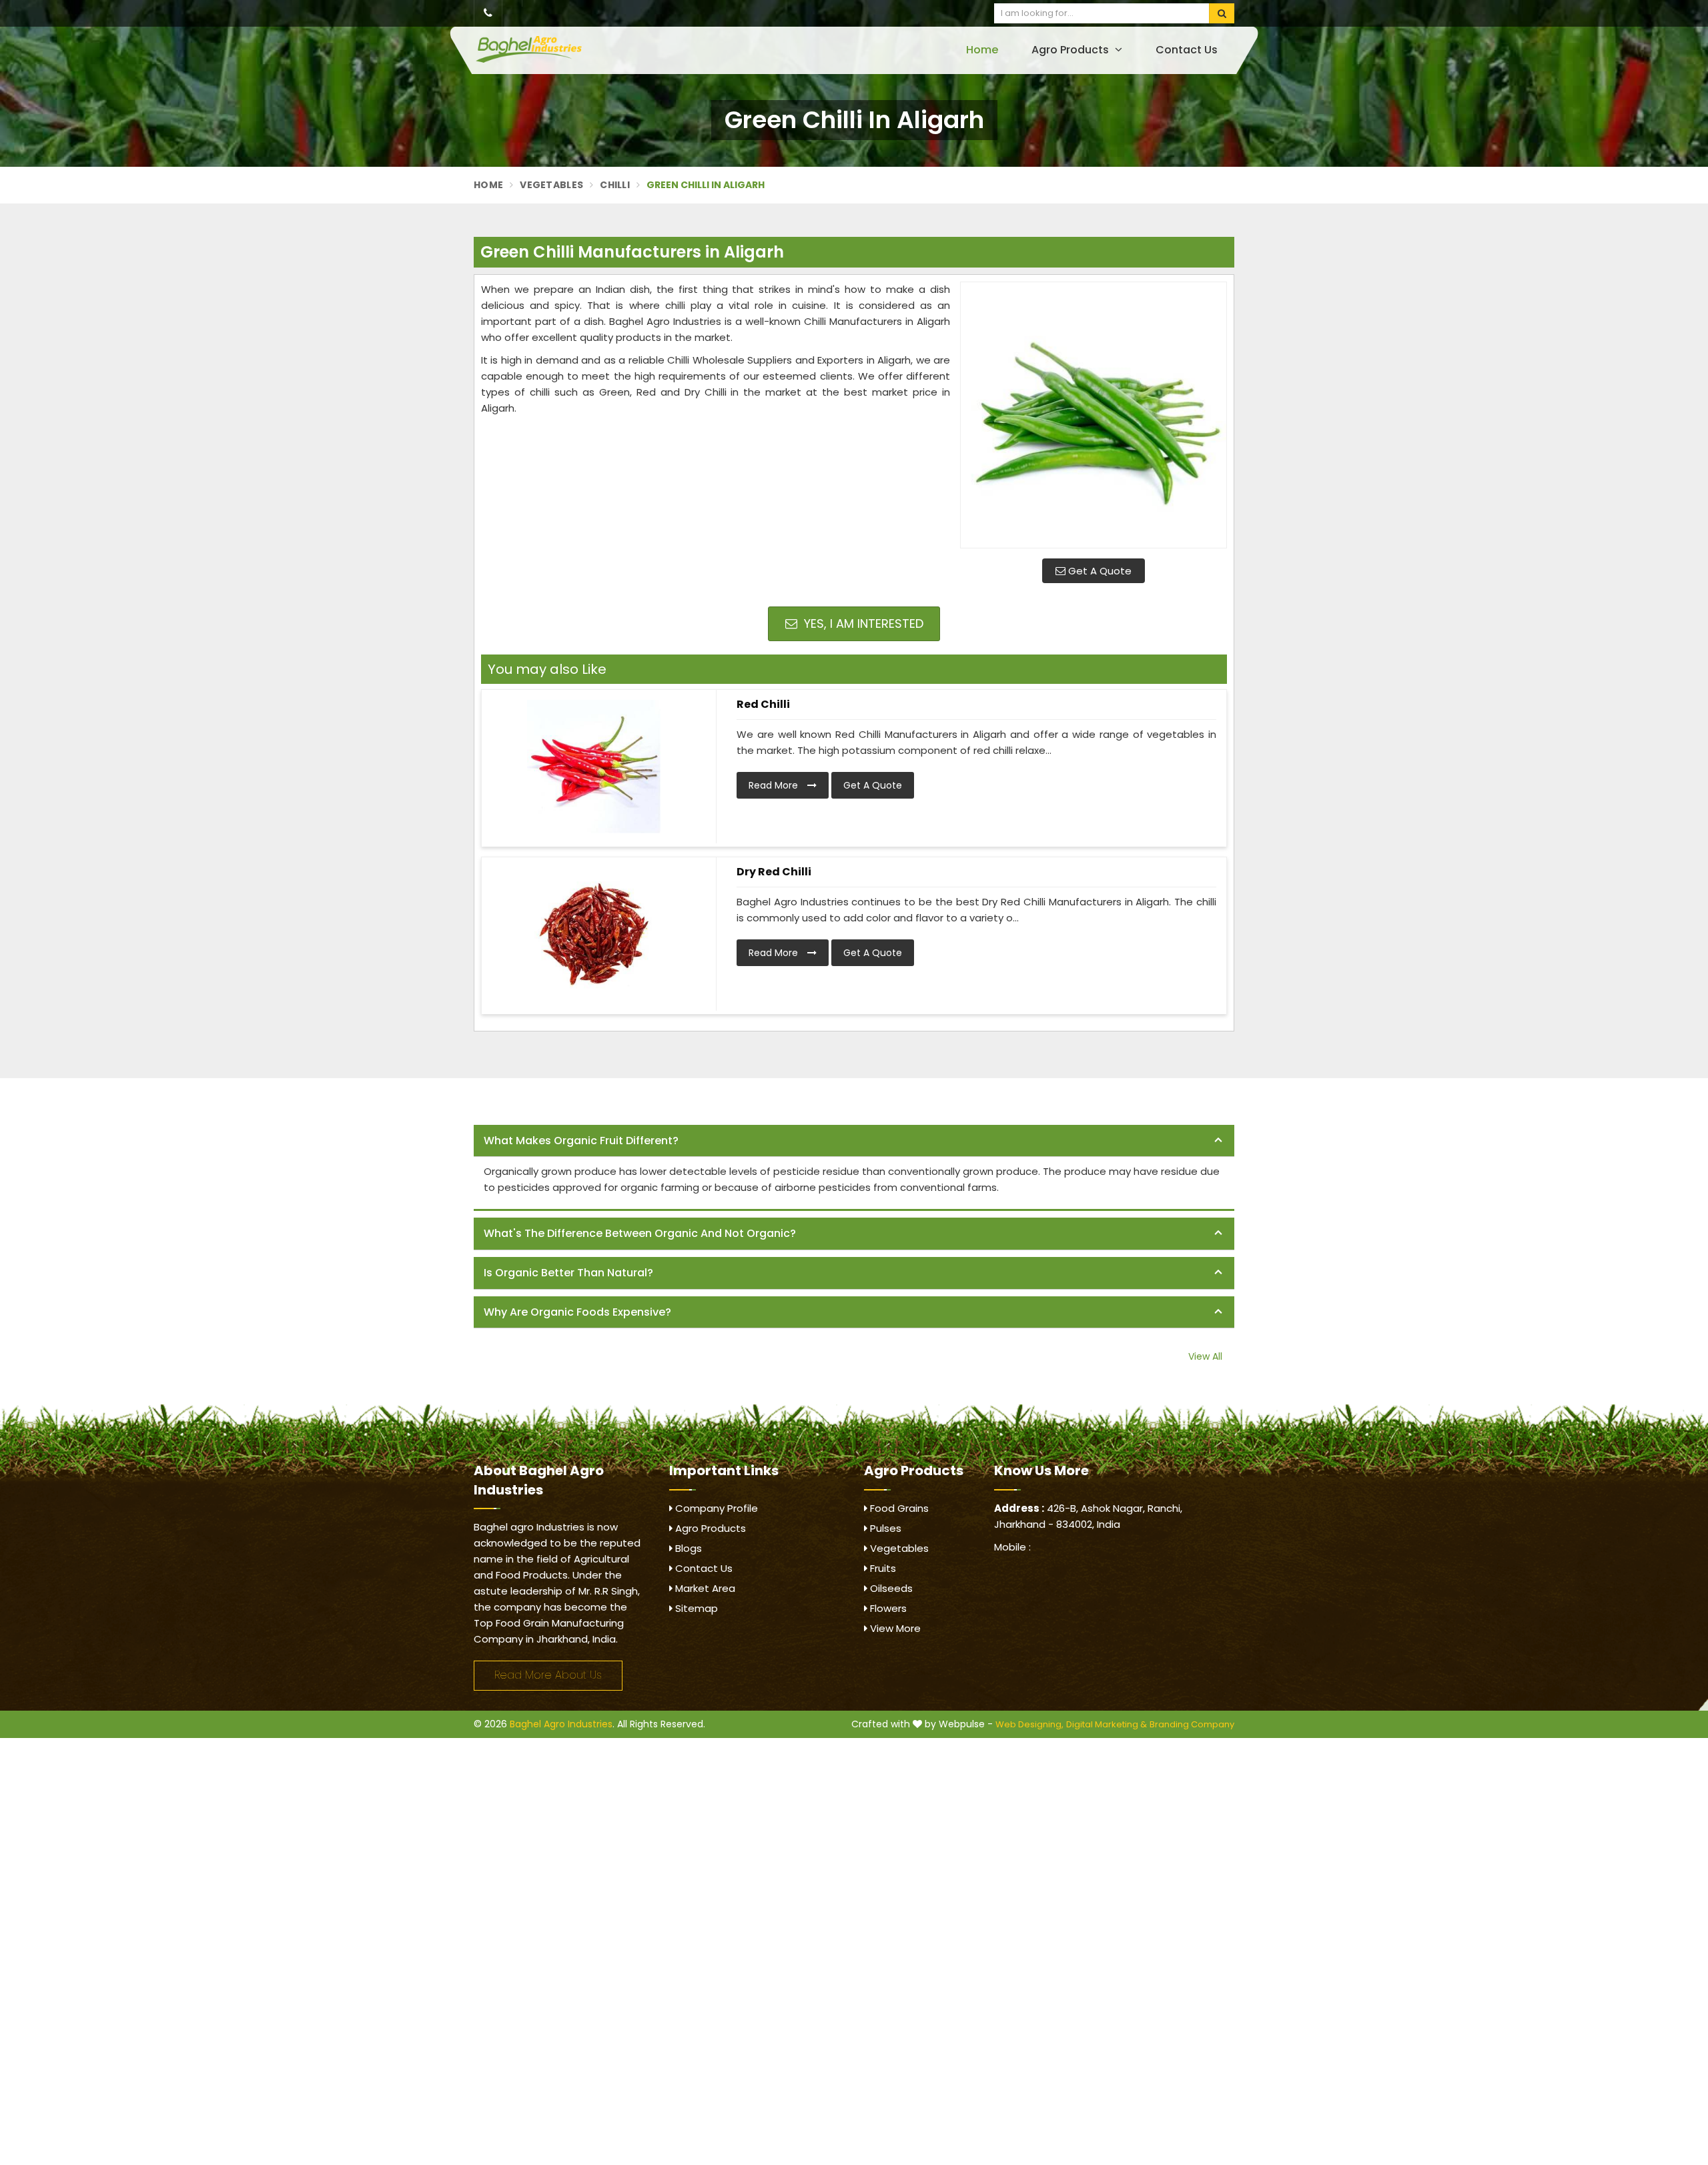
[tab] (854, 1141)
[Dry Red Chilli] (594, 934)
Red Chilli (763, 704)
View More (894, 1628)
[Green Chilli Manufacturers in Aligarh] (1094, 415)
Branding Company (1192, 1724)
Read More (775, 785)
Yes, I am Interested (862, 623)
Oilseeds (890, 1588)
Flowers (887, 1608)
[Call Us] (488, 13)
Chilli (615, 185)
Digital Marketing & (1107, 1724)
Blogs (687, 1548)
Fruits (882, 1568)
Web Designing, (1029, 1724)
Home (982, 50)
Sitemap (695, 1608)
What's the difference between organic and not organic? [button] (640, 1233)
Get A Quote (1099, 571)
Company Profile (715, 1508)
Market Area (704, 1588)
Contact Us (1187, 50)
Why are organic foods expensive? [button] (577, 1312)
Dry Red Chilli (774, 872)
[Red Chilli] (594, 767)
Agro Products (1072, 50)
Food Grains (898, 1508)
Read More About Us (548, 1675)
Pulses (884, 1528)
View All (1205, 1356)
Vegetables (551, 185)
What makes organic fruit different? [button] (581, 1141)
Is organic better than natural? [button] (568, 1273)
